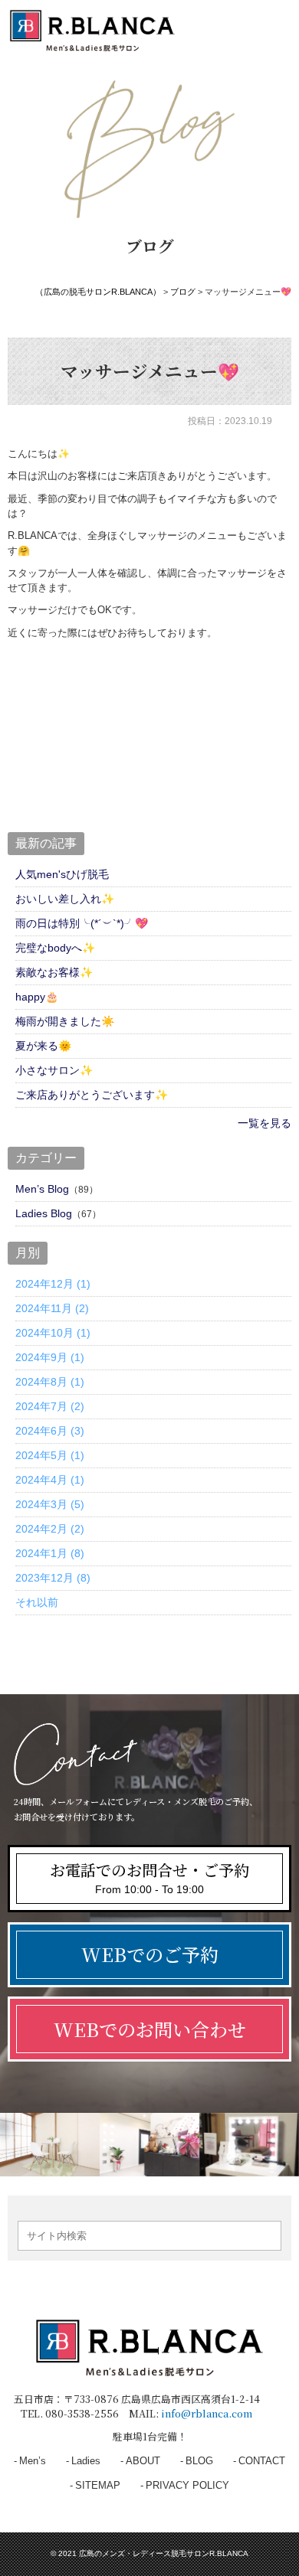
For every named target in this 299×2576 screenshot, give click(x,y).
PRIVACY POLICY (187, 2485)
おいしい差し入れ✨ (65, 899)
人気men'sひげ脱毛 (62, 874)
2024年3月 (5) (50, 1504)
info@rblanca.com (207, 2413)
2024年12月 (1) (53, 1284)
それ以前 (37, 1602)
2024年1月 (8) (50, 1553)
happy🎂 (37, 997)
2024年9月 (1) (50, 1357)
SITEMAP (98, 2485)
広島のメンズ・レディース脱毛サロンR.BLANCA (164, 2553)
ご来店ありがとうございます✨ (92, 1095)
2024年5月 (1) (50, 1455)
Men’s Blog (42, 1189)
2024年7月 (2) (50, 1406)
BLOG (199, 2461)
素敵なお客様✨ (54, 972)
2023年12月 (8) (53, 1578)
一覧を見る (264, 1123)
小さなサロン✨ (54, 1070)
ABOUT (143, 2461)
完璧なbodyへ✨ (55, 948)
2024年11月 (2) (52, 1308)
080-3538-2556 (82, 2413)
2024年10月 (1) (53, 1333)
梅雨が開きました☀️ (65, 1021)
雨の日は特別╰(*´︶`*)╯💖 (82, 923)
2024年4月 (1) (50, 1480)
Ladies (86, 2461)
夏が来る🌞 (43, 1046)
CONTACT (262, 2461)
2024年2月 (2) (50, 1529)
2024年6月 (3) (50, 1431)
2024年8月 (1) (50, 1382)
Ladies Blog (44, 1213)
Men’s (33, 2461)
